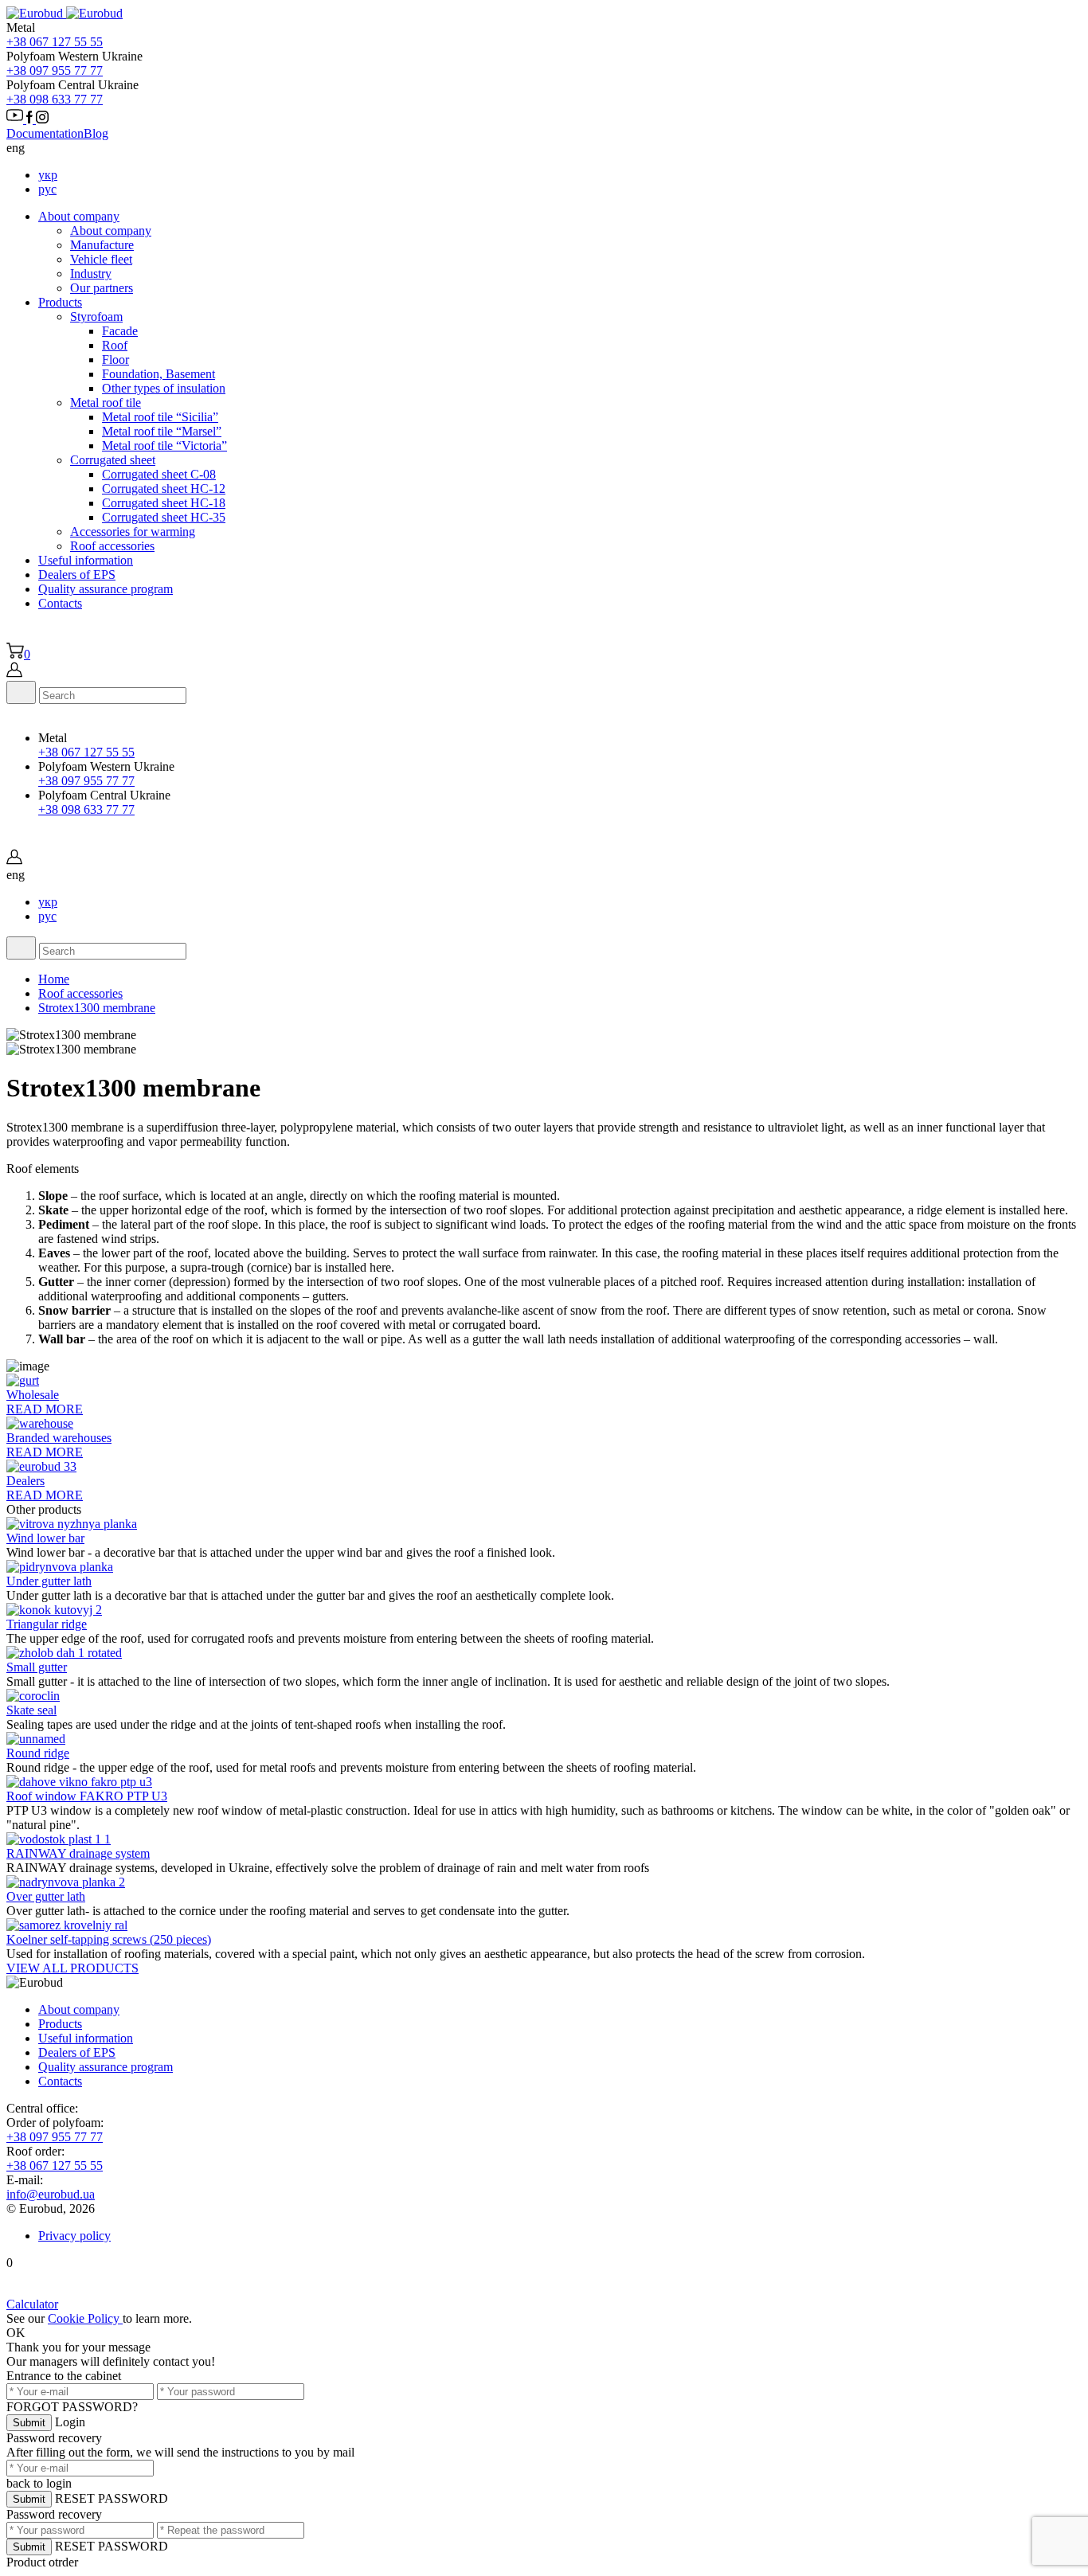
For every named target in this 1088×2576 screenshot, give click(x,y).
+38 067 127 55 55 (55, 42)
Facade (120, 331)
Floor (115, 360)
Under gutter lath (49, 1581)
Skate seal (31, 1710)
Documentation (45, 133)
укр (48, 175)
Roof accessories (80, 993)
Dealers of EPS (77, 575)
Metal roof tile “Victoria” (164, 446)
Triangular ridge (47, 1624)
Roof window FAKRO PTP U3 (87, 1796)
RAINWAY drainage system (78, 1853)
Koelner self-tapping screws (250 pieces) (109, 1939)
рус (47, 189)
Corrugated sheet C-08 (159, 474)
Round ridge (38, 1753)
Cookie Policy (85, 2318)
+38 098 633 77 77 (55, 99)
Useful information (86, 560)
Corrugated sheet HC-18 (164, 503)
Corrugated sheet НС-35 (164, 517)
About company (79, 216)
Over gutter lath (46, 1896)
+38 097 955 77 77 (55, 70)
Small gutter (37, 1667)
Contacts (60, 603)
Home (54, 979)
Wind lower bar (45, 1538)
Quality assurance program (106, 589)
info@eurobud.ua (51, 2194)
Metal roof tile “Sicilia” (160, 417)
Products (60, 302)
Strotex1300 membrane (97, 1008)
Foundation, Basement (159, 374)
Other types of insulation (164, 388)
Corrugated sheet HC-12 (164, 489)
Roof (115, 345)
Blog (96, 133)
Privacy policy (74, 2236)
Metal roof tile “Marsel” (162, 431)
